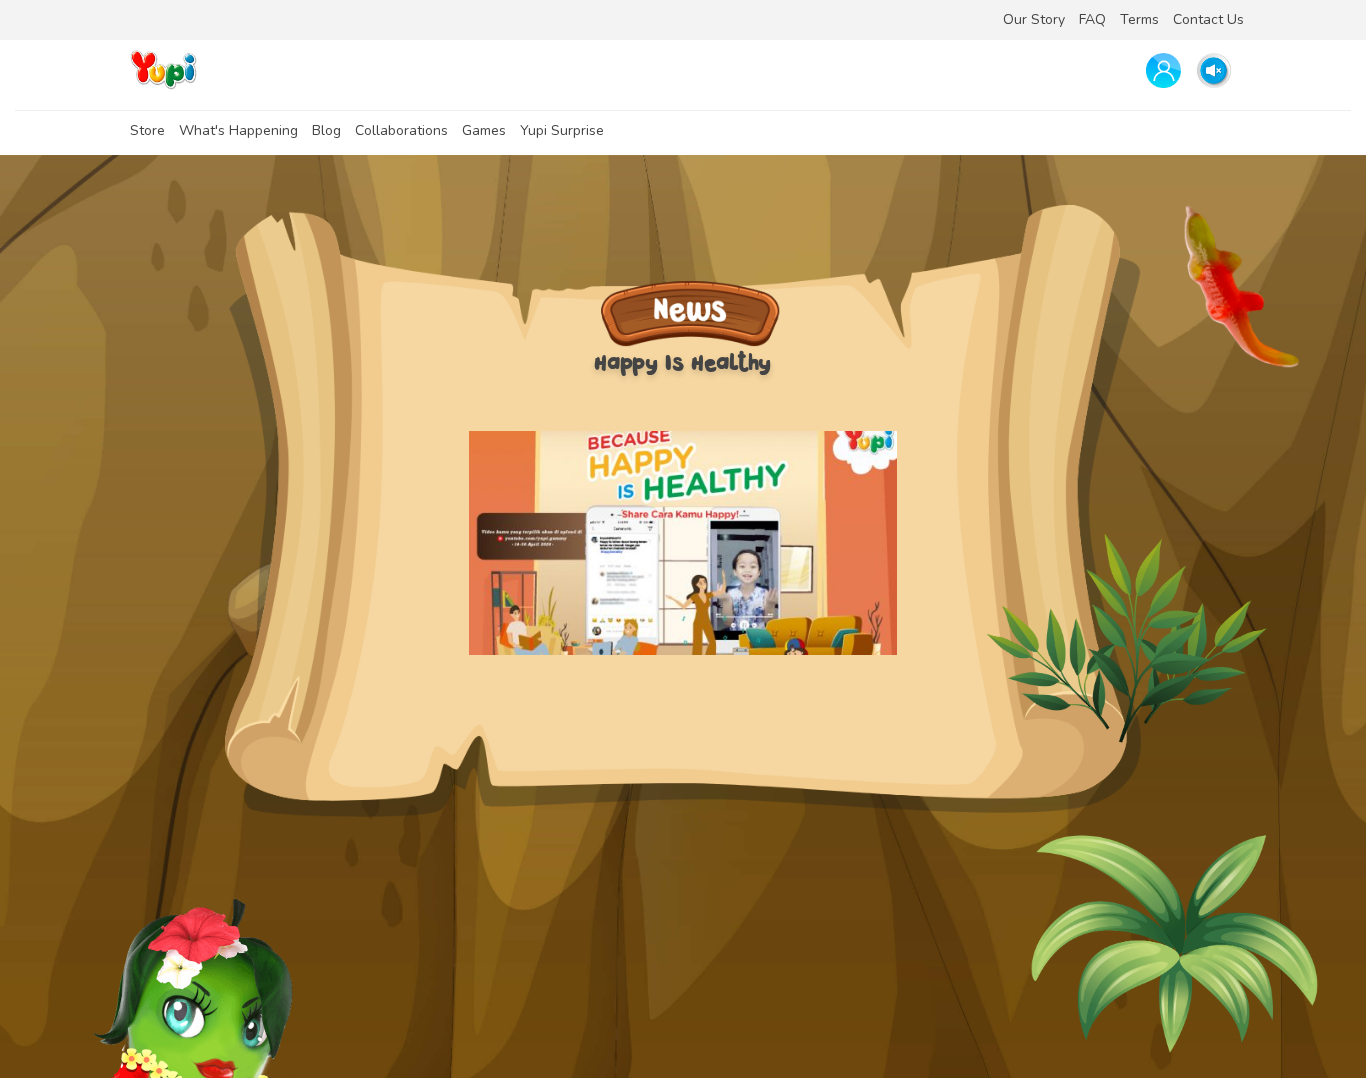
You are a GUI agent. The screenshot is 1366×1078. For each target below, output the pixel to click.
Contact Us (1208, 19)
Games (484, 130)
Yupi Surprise (562, 130)
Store (147, 130)
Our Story (1034, 19)
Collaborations (401, 130)
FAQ (1092, 19)
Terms (1139, 19)
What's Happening (238, 130)
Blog (326, 130)
